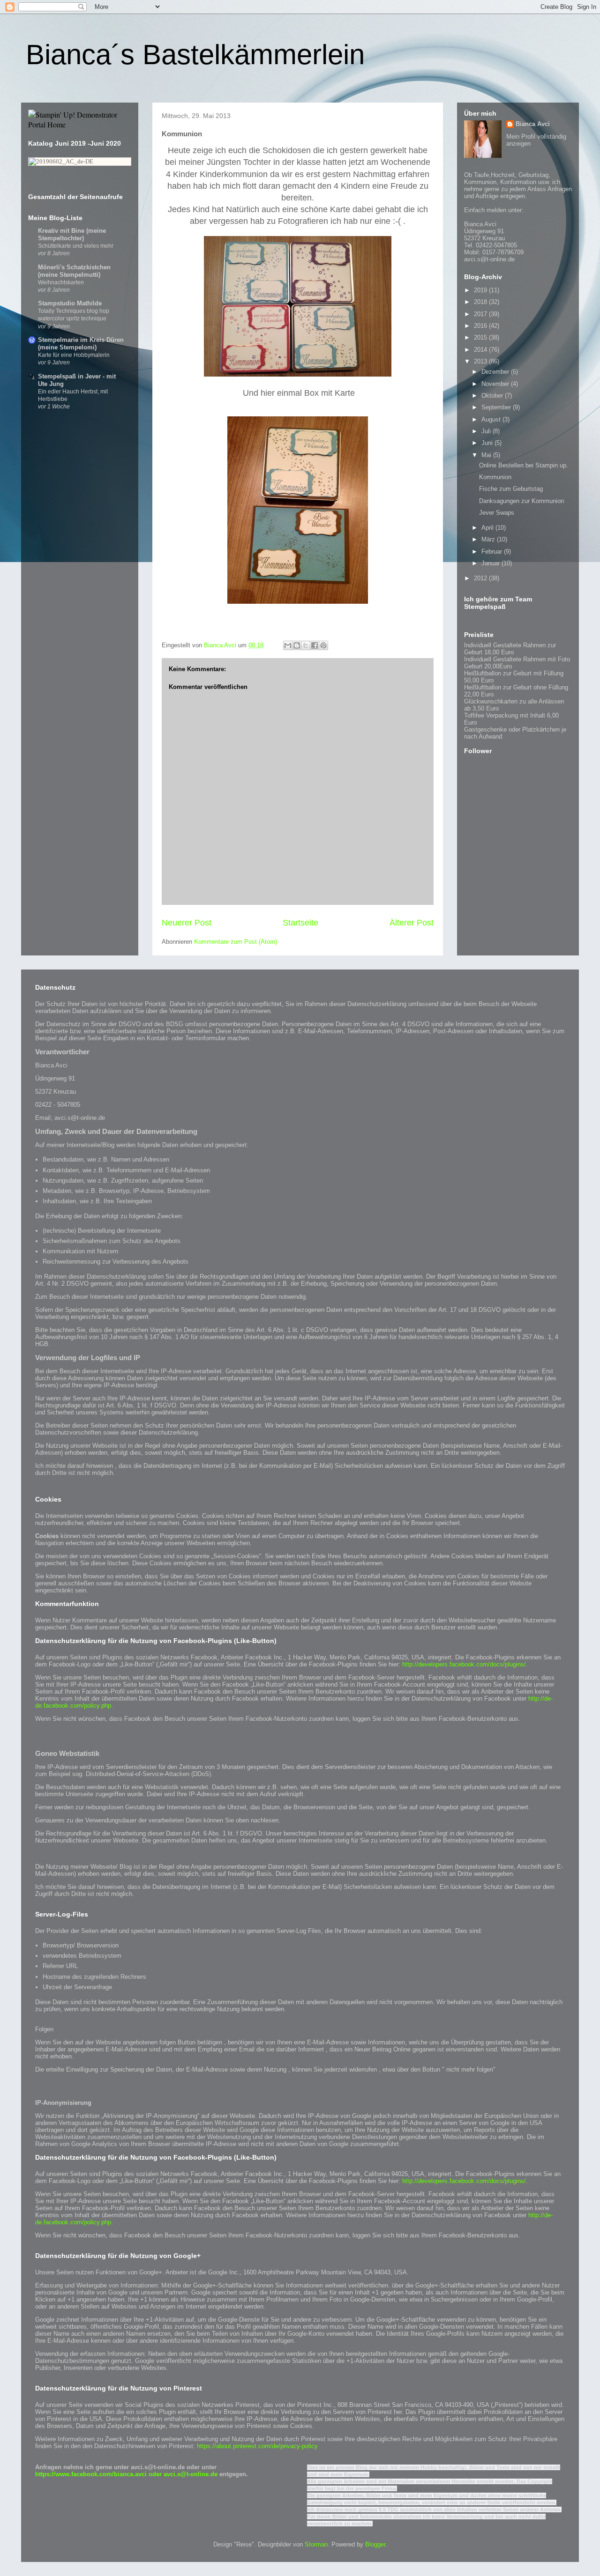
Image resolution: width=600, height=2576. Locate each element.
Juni (488, 443)
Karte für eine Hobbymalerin (74, 355)
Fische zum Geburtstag (511, 489)
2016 (481, 326)
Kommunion (495, 477)
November (496, 384)
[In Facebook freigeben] (315, 645)
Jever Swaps (497, 513)
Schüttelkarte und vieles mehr (76, 246)
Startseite (300, 923)
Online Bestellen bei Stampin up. (524, 465)
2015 (481, 337)
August (492, 419)
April (488, 528)
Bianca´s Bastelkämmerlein (195, 55)
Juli (487, 431)
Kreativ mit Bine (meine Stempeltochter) (72, 234)
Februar (493, 551)
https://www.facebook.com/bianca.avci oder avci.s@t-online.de (127, 2474)
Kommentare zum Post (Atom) (236, 942)
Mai (487, 455)
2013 (481, 361)
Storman (316, 2544)
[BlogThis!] (297, 645)
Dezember (496, 372)
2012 (481, 578)
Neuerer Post (187, 923)
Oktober (493, 396)
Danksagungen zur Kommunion (521, 501)
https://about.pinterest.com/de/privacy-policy (257, 2446)
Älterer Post (412, 923)
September (497, 407)
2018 (481, 302)
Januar (491, 563)
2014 (481, 350)
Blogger (375, 2544)
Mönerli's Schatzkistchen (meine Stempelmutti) (74, 271)
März (489, 539)
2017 (481, 314)
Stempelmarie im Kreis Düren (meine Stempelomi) (81, 344)
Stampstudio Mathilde (70, 303)
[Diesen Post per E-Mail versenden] (288, 645)
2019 (481, 290)
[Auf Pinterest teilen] (323, 645)
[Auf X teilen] (306, 645)
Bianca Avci (533, 124)
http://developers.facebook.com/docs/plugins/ (464, 1664)
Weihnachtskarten (61, 282)
